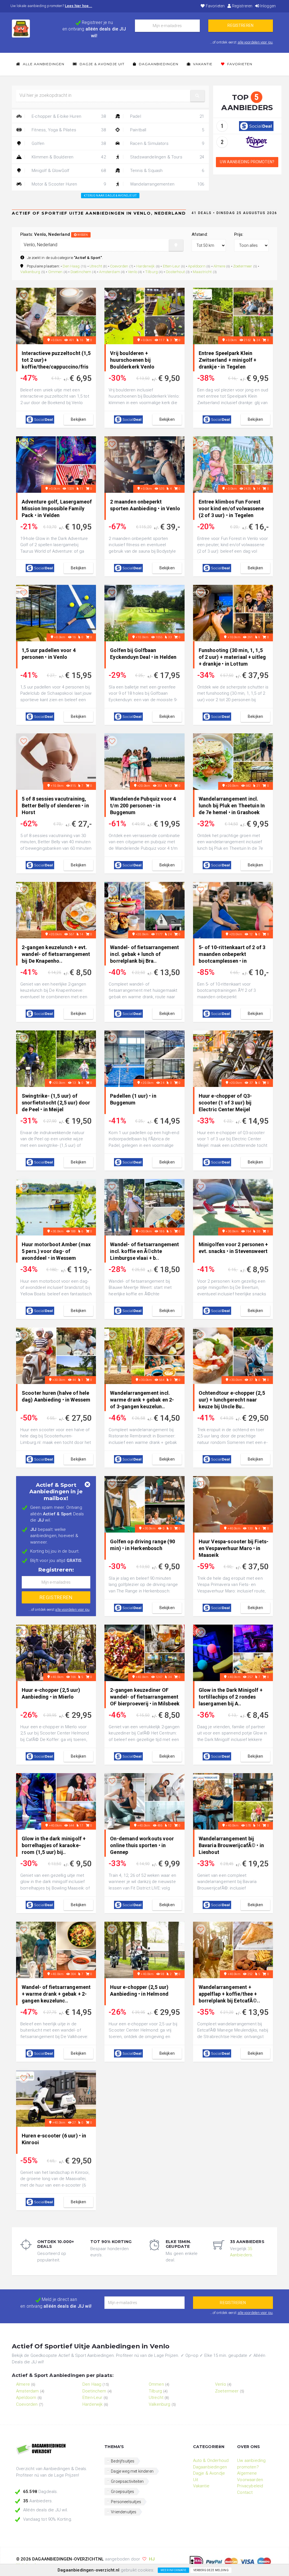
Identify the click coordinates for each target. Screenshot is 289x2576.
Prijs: (239, 234)
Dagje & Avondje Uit (101, 64)
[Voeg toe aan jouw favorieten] (24, 296)
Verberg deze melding (211, 2570)
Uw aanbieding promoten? (247, 162)
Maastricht (202, 272)
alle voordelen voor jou (255, 42)
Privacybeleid (250, 2486)
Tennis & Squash (167, 171)
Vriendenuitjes (124, 2512)
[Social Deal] (256, 126)
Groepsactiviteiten (127, 2481)
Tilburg (151, 272)
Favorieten (215, 6)
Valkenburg (30, 272)
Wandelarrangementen (167, 184)
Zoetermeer (243, 266)
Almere (219, 266)
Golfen (68, 143)
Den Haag (71, 266)
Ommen (55, 272)
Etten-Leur (172, 266)
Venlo (133, 272)
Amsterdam (109, 272)
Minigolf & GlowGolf (68, 171)
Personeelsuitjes (126, 2502)
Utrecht (96, 266)
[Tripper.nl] (256, 142)
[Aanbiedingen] (56, 2449)
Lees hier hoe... (79, 6)
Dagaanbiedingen (158, 64)
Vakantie (202, 64)
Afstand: (200, 234)
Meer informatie (173, 2570)
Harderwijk (146, 266)
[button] (198, 96)
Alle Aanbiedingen (43, 64)
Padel (167, 116)
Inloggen (268, 6)
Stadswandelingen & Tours (167, 157)
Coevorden (119, 266)
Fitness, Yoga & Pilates (68, 130)
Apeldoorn (197, 266)
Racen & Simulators (167, 143)
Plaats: (54, 234)
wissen (82, 235)
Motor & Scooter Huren (68, 184)
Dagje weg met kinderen (132, 2471)
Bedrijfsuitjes (123, 2461)
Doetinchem (81, 272)
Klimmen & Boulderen (68, 157)
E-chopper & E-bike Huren (68, 116)
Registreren (242, 6)
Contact (245, 2492)
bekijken (78, 419)
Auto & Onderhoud (211, 2461)
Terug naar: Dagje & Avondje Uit (111, 196)
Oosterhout (175, 272)
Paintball (167, 130)
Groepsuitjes (122, 2492)
